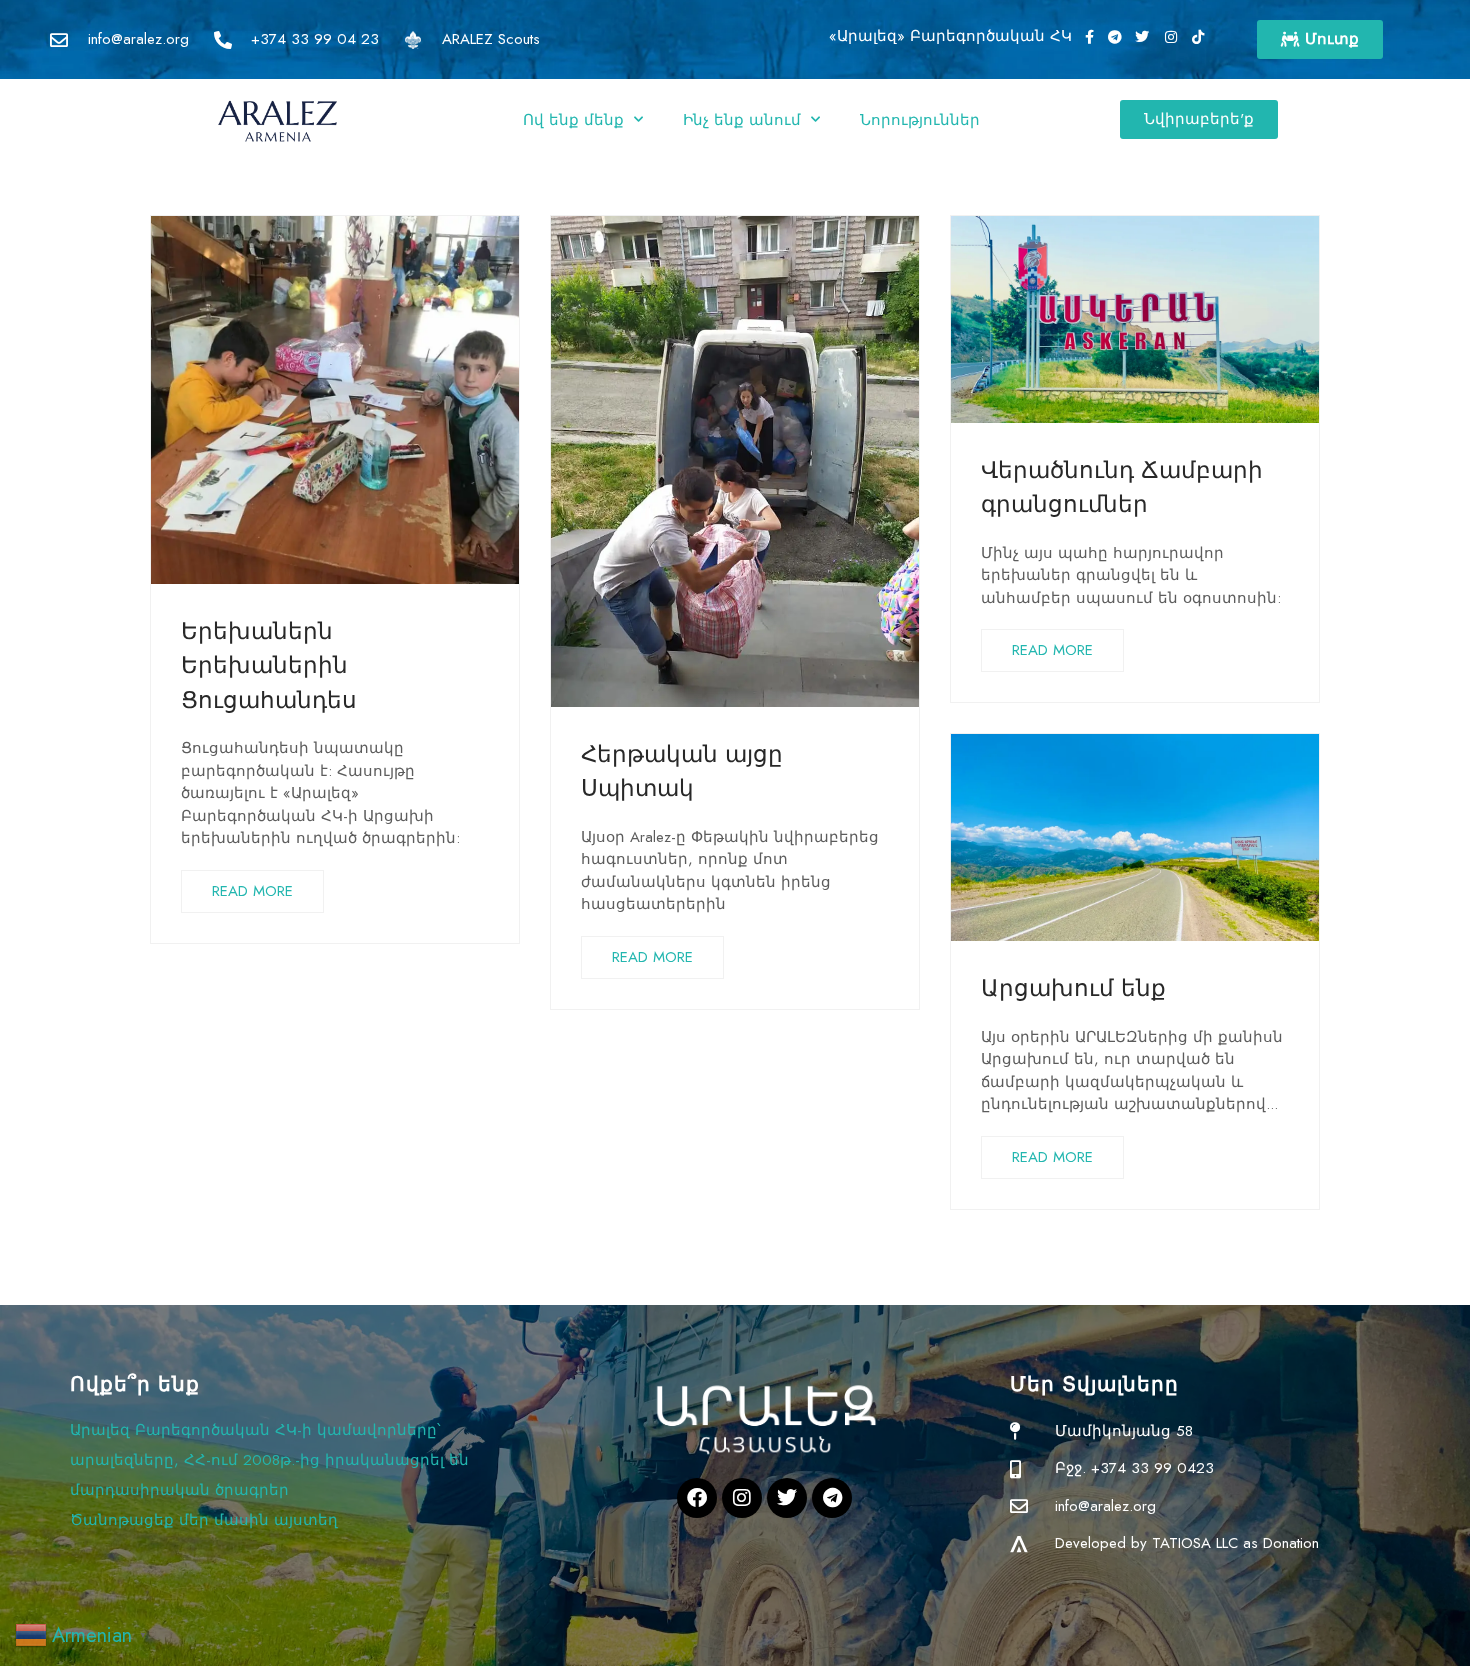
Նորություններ (920, 120)
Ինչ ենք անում (742, 120)
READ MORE (252, 891)
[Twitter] (787, 1498)
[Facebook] (697, 1498)
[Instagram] (742, 1498)
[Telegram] (832, 1498)
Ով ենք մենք (573, 120)
